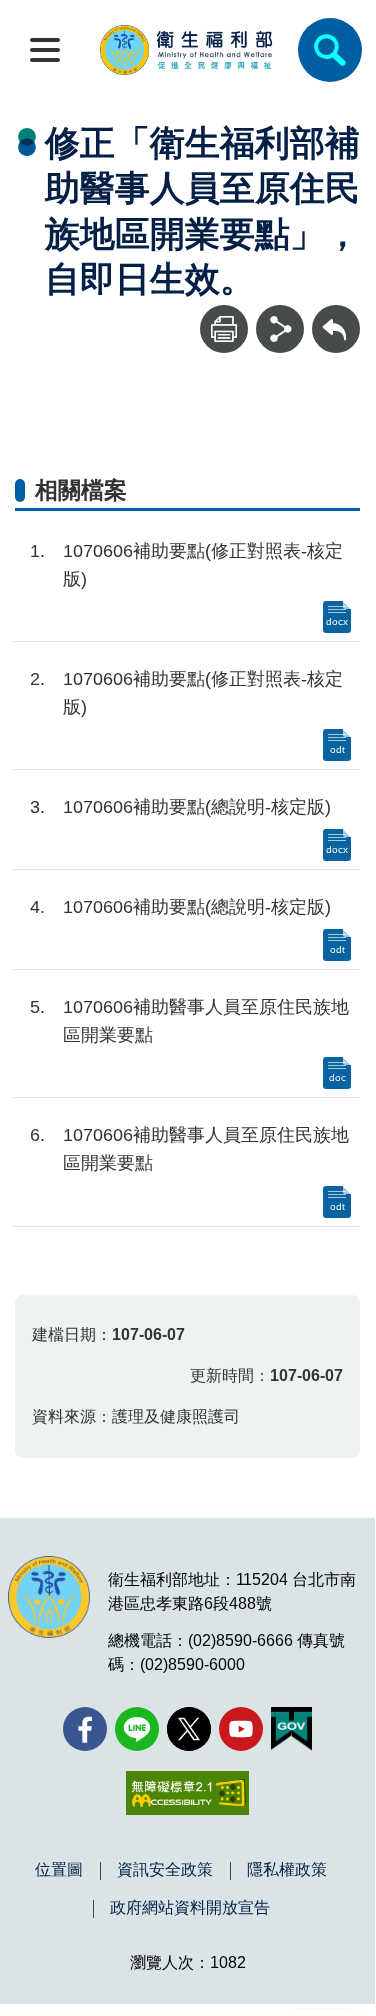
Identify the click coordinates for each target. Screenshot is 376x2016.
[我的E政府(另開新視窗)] (291, 1729)
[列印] (224, 329)
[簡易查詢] (330, 50)
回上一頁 (336, 314)
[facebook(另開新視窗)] (85, 1729)
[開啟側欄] (45, 50)
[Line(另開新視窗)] (137, 1729)
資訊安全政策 (165, 1870)
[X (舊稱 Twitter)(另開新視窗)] (189, 1729)
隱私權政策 (287, 1870)
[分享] (280, 329)
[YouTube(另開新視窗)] (241, 1729)
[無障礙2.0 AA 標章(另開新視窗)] (187, 1793)
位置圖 (59, 1870)
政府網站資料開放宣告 (190, 1908)
